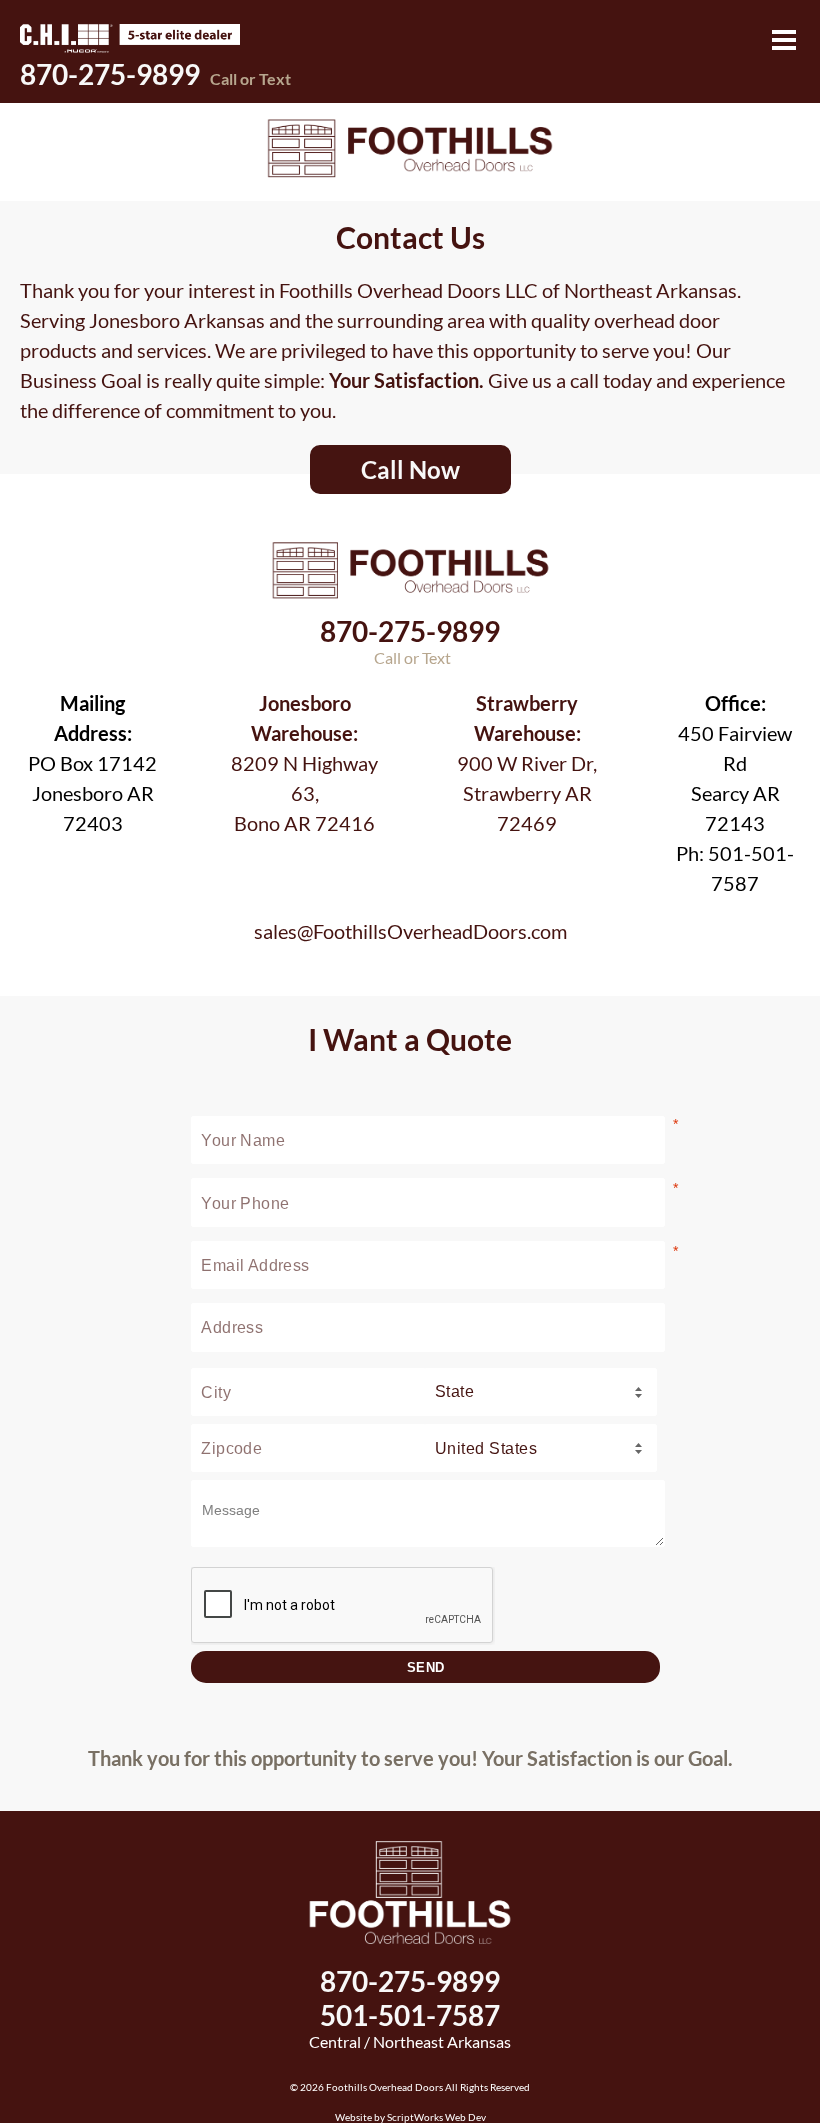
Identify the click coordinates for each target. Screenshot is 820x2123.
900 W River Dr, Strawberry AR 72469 (527, 763)
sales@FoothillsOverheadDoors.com (410, 931)
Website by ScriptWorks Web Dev (410, 2117)
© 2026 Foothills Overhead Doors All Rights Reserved (410, 2087)
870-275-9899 (155, 74)
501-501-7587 (410, 2015)
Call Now (410, 469)
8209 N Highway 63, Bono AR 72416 (304, 763)
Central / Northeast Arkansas (410, 2041)
